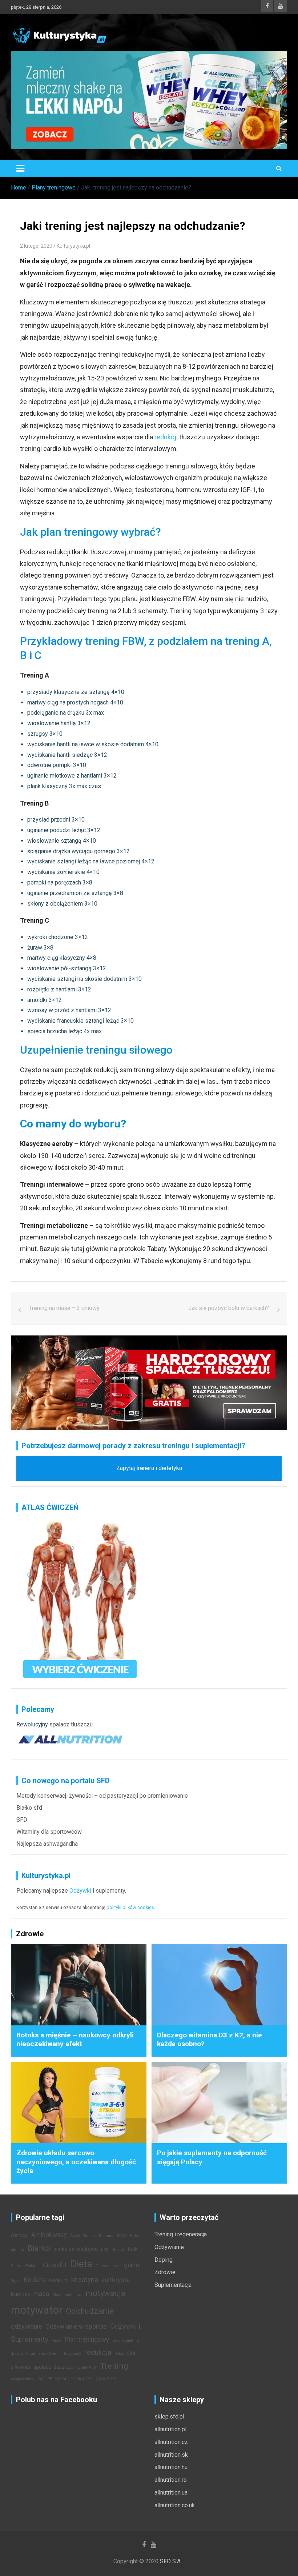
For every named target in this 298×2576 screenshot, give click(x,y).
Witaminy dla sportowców (49, 1832)
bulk (133, 2249)
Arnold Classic (83, 2236)
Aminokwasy (49, 2235)
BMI (105, 2250)
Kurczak (21, 2294)
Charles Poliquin (25, 2266)
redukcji (166, 437)
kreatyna (85, 2280)
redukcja (98, 2352)
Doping (164, 2260)
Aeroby (19, 2235)
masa (41, 2294)
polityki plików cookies (130, 1907)
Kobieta (35, 2280)
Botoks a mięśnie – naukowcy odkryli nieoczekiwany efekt (75, 2040)
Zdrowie (165, 2272)
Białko (39, 2248)
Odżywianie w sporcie (76, 2327)
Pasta (57, 2341)
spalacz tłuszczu (71, 1724)
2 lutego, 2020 (36, 246)
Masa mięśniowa (67, 2295)
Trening (114, 2366)
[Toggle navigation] (20, 168)
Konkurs (58, 2281)
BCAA (122, 2236)
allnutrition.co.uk (175, 2505)
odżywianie (27, 2327)
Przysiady (73, 2354)
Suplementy (87, 2367)
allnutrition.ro (171, 2480)
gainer (133, 2265)
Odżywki (80, 1891)
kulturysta (116, 2280)
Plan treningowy (87, 2340)
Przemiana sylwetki (43, 2354)
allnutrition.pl (170, 2429)
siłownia (21, 2367)
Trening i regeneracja (181, 2234)
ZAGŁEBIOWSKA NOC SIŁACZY (65, 2379)
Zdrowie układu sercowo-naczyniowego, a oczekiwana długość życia (76, 2162)
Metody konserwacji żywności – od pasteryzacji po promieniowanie (102, 1796)
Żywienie (106, 2379)
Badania (106, 2236)
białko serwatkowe (76, 2249)
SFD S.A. (171, 2561)
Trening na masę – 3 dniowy (64, 1308)
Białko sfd (29, 1808)
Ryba (119, 2354)
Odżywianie (169, 2247)
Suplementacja (173, 2285)
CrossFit (55, 2265)
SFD (22, 1820)
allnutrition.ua (171, 2493)
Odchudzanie (90, 2311)
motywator (37, 2310)
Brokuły (118, 2250)
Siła (131, 2353)
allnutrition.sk (171, 2455)
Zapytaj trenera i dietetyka (149, 1468)
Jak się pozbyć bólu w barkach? (229, 1308)
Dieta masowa (108, 2266)
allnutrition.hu (171, 2467)
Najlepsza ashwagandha (47, 1844)
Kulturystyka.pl (73, 246)
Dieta (81, 2264)
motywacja (106, 2293)
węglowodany (23, 2379)
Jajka (16, 2281)
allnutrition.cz (171, 2442)
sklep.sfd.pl (169, 2417)
